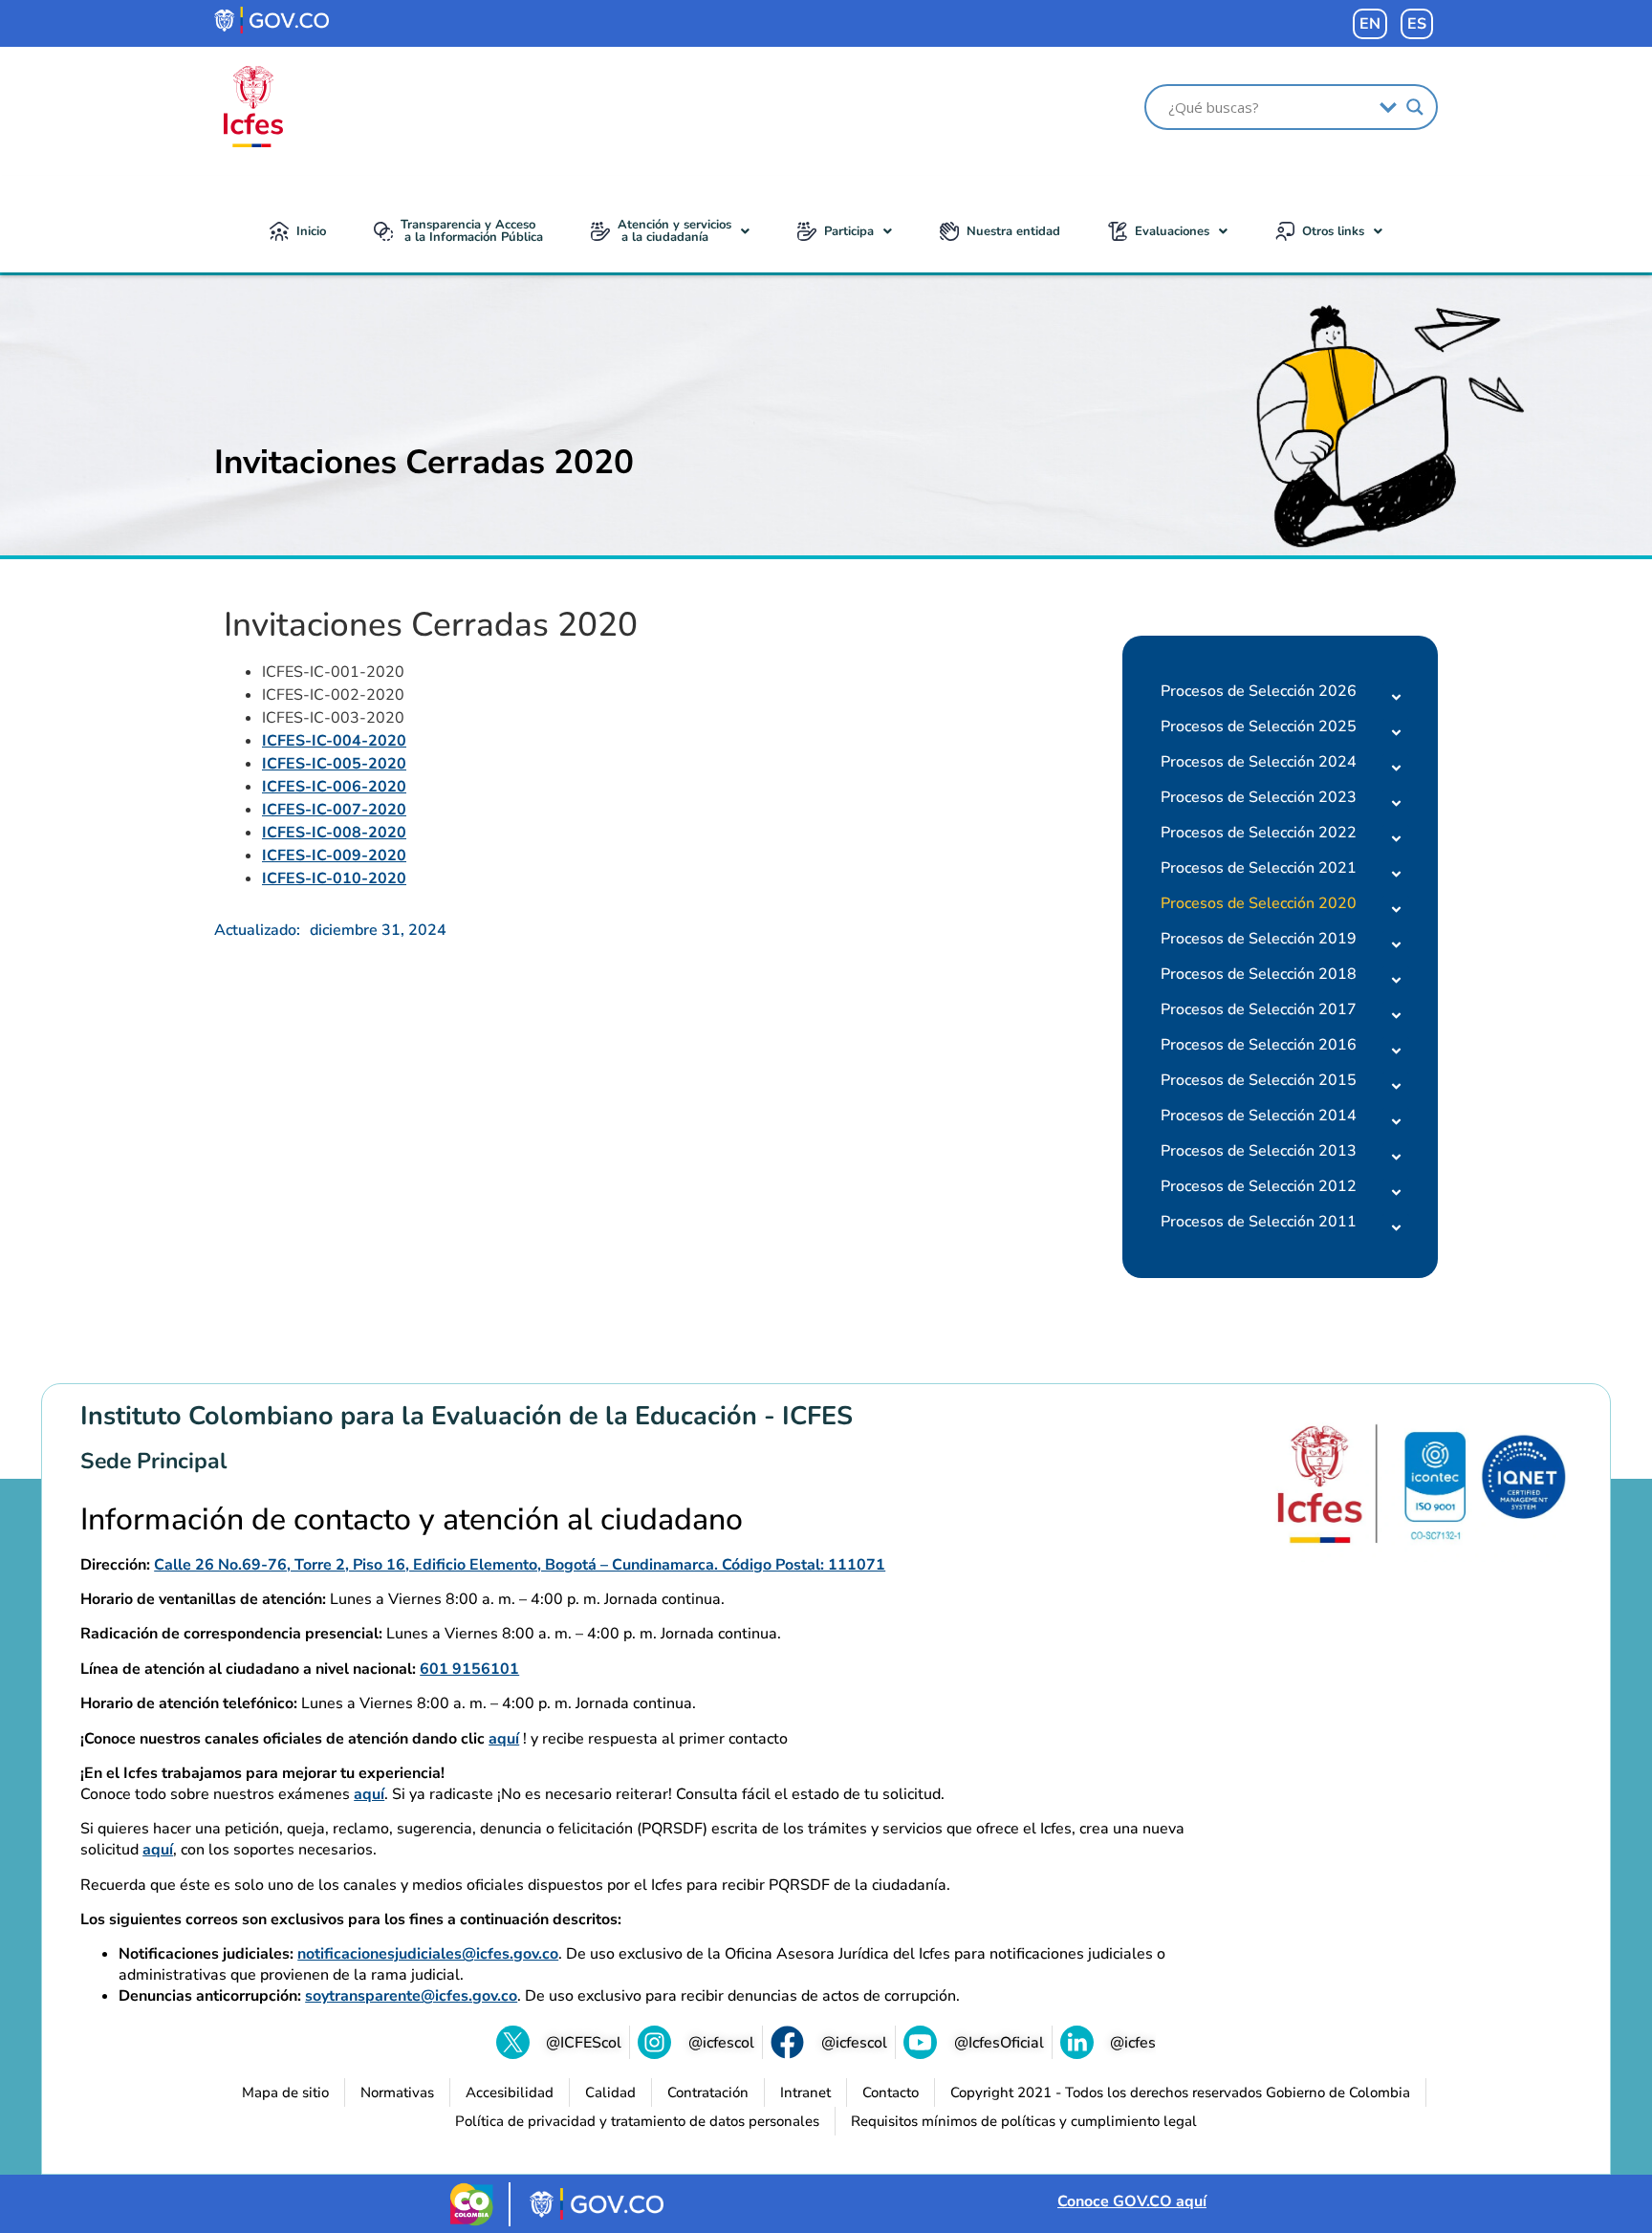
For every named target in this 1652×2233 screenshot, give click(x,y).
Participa (849, 231)
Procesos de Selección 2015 (1259, 1080)
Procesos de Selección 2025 (1259, 726)
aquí (504, 1739)
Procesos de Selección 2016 (1259, 1045)
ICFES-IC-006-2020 (334, 787)
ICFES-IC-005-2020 (334, 764)
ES (1417, 24)
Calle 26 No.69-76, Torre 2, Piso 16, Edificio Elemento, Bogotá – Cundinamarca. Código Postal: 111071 (520, 1565)
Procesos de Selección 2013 (1259, 1151)
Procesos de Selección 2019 (1259, 939)
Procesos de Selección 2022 (1259, 833)
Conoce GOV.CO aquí (1132, 2201)
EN (1370, 24)
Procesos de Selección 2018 (1259, 974)
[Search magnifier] (1415, 107)
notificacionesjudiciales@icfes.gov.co (428, 1954)
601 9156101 (469, 1669)
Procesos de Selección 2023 (1259, 797)
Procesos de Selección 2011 (1259, 1222)
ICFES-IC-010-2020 (334, 878)
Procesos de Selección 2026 (1259, 691)
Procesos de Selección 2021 (1259, 868)
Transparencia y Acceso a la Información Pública (472, 231)
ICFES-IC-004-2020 (334, 741)
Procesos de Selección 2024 (1259, 762)
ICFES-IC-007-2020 (334, 810)
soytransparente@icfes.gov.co (411, 1996)
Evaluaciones (1172, 231)
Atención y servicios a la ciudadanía (674, 231)
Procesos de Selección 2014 (1259, 1116)
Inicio (311, 231)
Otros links (1333, 231)
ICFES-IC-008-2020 (334, 833)
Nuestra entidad (1013, 231)
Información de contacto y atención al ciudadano (412, 1520)
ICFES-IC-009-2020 (334, 856)
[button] (670, 231)
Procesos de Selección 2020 (1259, 903)
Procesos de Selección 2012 (1259, 1186)
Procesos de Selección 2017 (1259, 1009)
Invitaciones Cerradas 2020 (424, 462)
